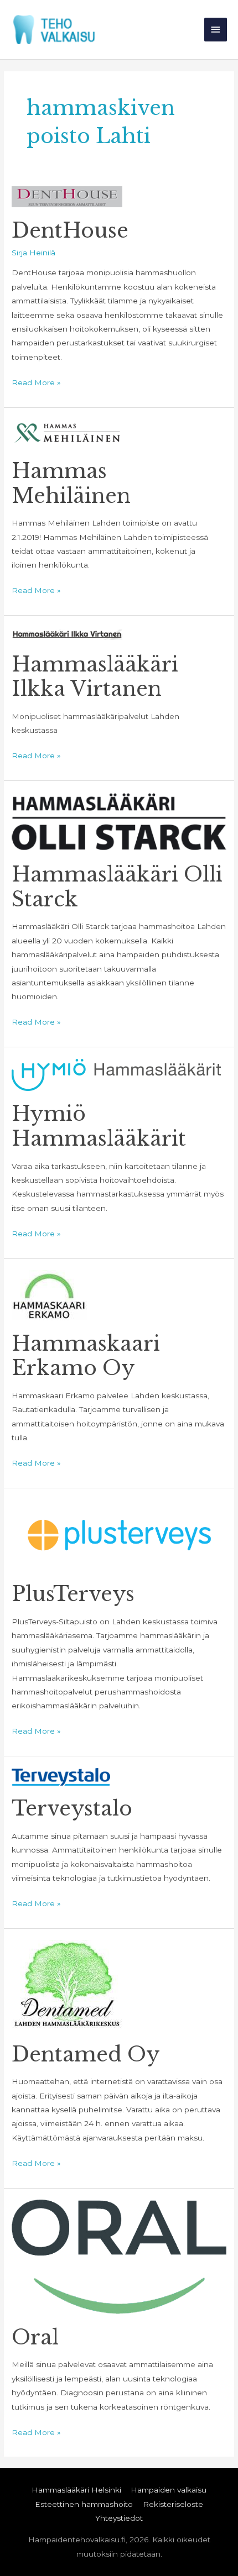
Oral (35, 2338)
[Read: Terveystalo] (61, 1776)
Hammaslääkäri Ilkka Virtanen (95, 677)
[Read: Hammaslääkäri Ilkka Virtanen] (67, 634)
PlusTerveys (73, 1594)
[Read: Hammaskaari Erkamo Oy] (49, 1294)
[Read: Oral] (119, 2256)
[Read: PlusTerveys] (119, 1535)
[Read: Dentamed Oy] (67, 1985)
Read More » (36, 381)
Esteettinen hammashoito (84, 2504)
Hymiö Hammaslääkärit (99, 1126)
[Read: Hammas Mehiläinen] (67, 433)
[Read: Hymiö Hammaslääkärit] (116, 1074)
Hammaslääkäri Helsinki (76, 2490)
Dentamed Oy (86, 2055)
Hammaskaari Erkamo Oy (86, 1356)
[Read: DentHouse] (67, 196)
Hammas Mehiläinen (71, 484)
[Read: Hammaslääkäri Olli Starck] (119, 821)
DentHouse (70, 231)
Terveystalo (72, 1809)
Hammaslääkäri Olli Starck (117, 887)
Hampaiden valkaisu (169, 2490)
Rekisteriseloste (173, 2504)
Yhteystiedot (119, 2518)
